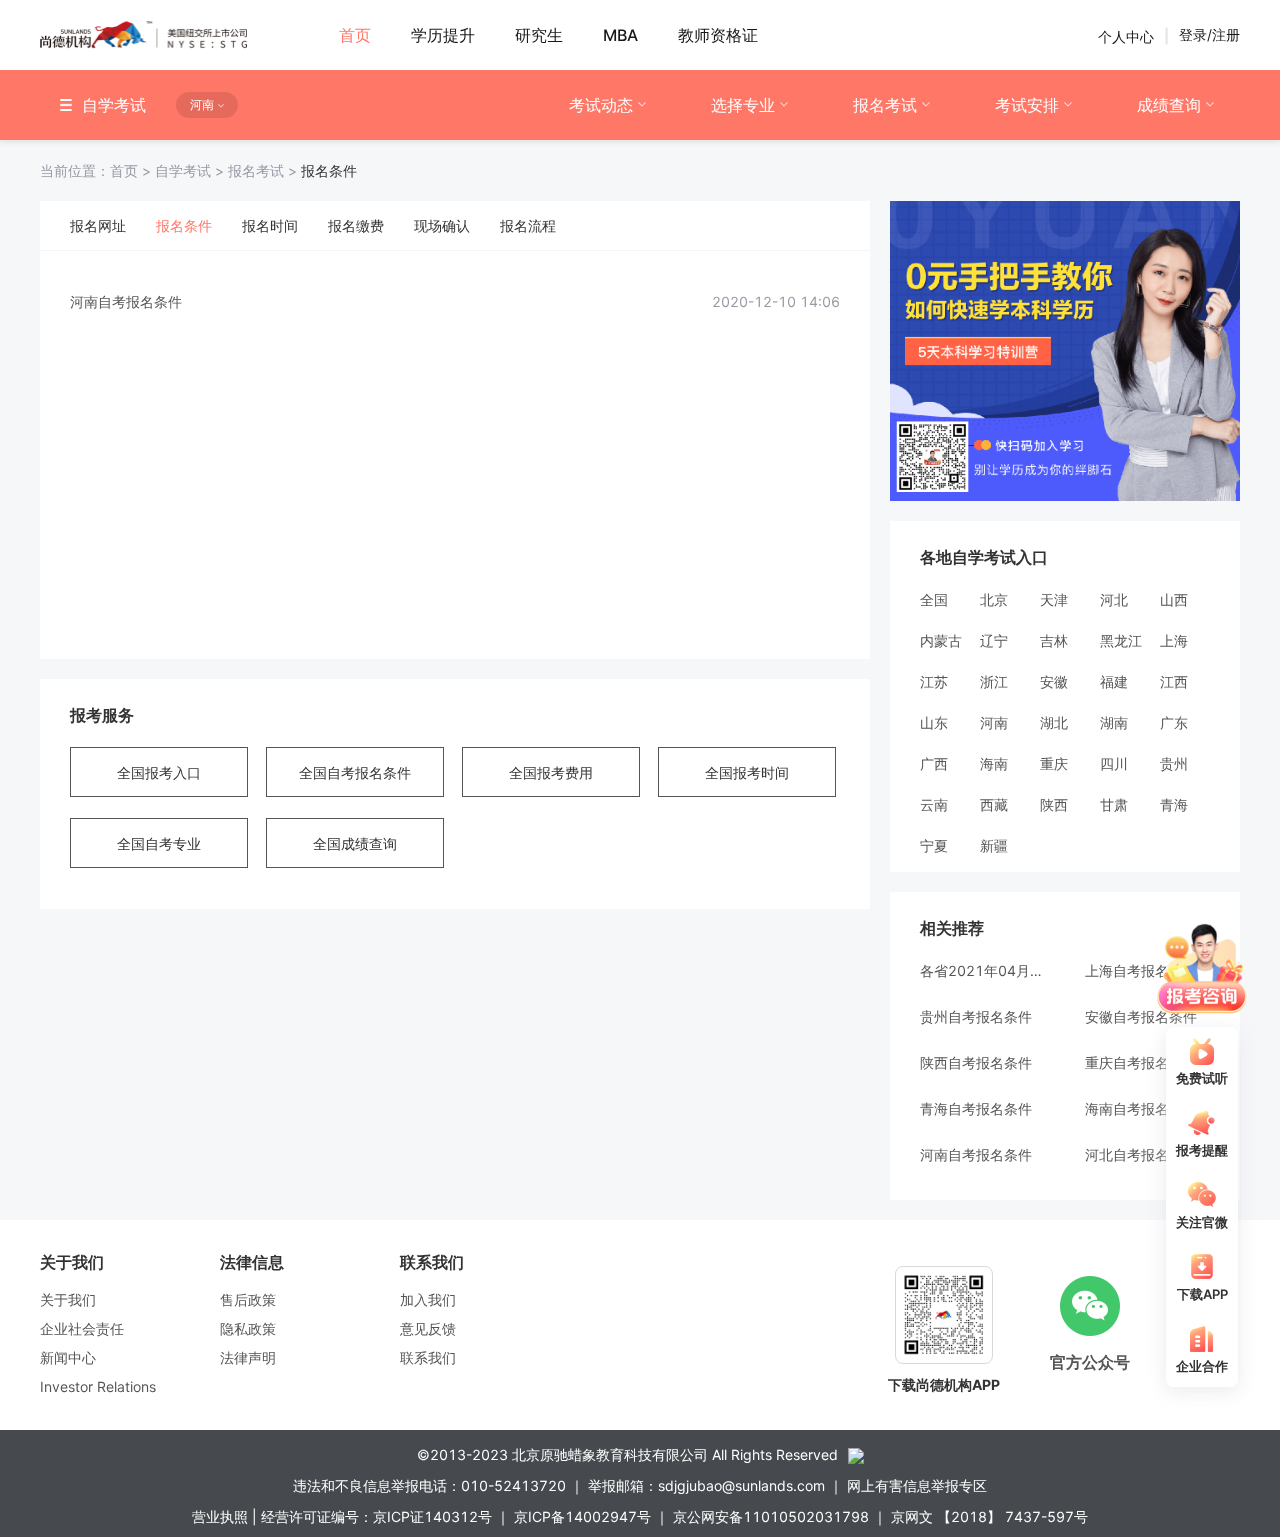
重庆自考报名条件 (1141, 1062)
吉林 (1054, 640)
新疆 (994, 845)
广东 (1174, 722)
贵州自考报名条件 (976, 1016)
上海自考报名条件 (1141, 970)
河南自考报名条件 (126, 301)
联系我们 (428, 1357)
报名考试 (885, 105)
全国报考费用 (551, 772)
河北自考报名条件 (1141, 1154)
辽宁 (994, 640)
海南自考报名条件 (1141, 1108)
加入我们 (428, 1299)
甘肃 (1114, 804)
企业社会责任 (82, 1328)
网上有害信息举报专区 (917, 1485)
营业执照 (220, 1516)
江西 (1174, 681)
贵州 (1174, 763)
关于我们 (68, 1299)
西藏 (994, 804)
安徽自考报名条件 (1141, 1016)
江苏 (934, 681)
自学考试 (191, 170)
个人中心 (1126, 35)
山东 (934, 722)
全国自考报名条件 (355, 772)
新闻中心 (68, 1357)
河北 (1114, 599)
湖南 (1114, 722)
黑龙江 (1121, 640)
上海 (1174, 640)
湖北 (1054, 722)
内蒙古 (941, 640)
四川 (1114, 763)
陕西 (1054, 804)
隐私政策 (248, 1328)
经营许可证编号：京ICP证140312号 (376, 1516)
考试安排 (1027, 105)
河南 (994, 722)
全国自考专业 (159, 843)
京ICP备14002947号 (582, 1516)
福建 (1114, 681)
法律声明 (248, 1357)
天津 (1054, 599)
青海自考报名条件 (976, 1108)
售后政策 (248, 1299)
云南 (934, 804)
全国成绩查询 (355, 843)
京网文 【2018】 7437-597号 (989, 1516)
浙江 (994, 681)
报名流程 (528, 225)
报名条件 (184, 225)
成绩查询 (1169, 105)
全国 (934, 599)
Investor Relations (98, 1386)
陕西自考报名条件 (976, 1062)
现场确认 (442, 225)
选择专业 (743, 105)
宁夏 (934, 845)
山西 (1174, 599)
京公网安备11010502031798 (771, 1516)
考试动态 (601, 105)
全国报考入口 (159, 772)
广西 (934, 763)
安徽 (1054, 681)
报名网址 (98, 225)
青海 (1174, 804)
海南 (994, 763)
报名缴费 (356, 225)
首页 (97, 170)
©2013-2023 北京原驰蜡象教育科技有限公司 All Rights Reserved (627, 1454)
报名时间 (270, 225)
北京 (994, 599)
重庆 (1054, 763)
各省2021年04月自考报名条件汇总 (982, 970)
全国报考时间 (747, 772)
